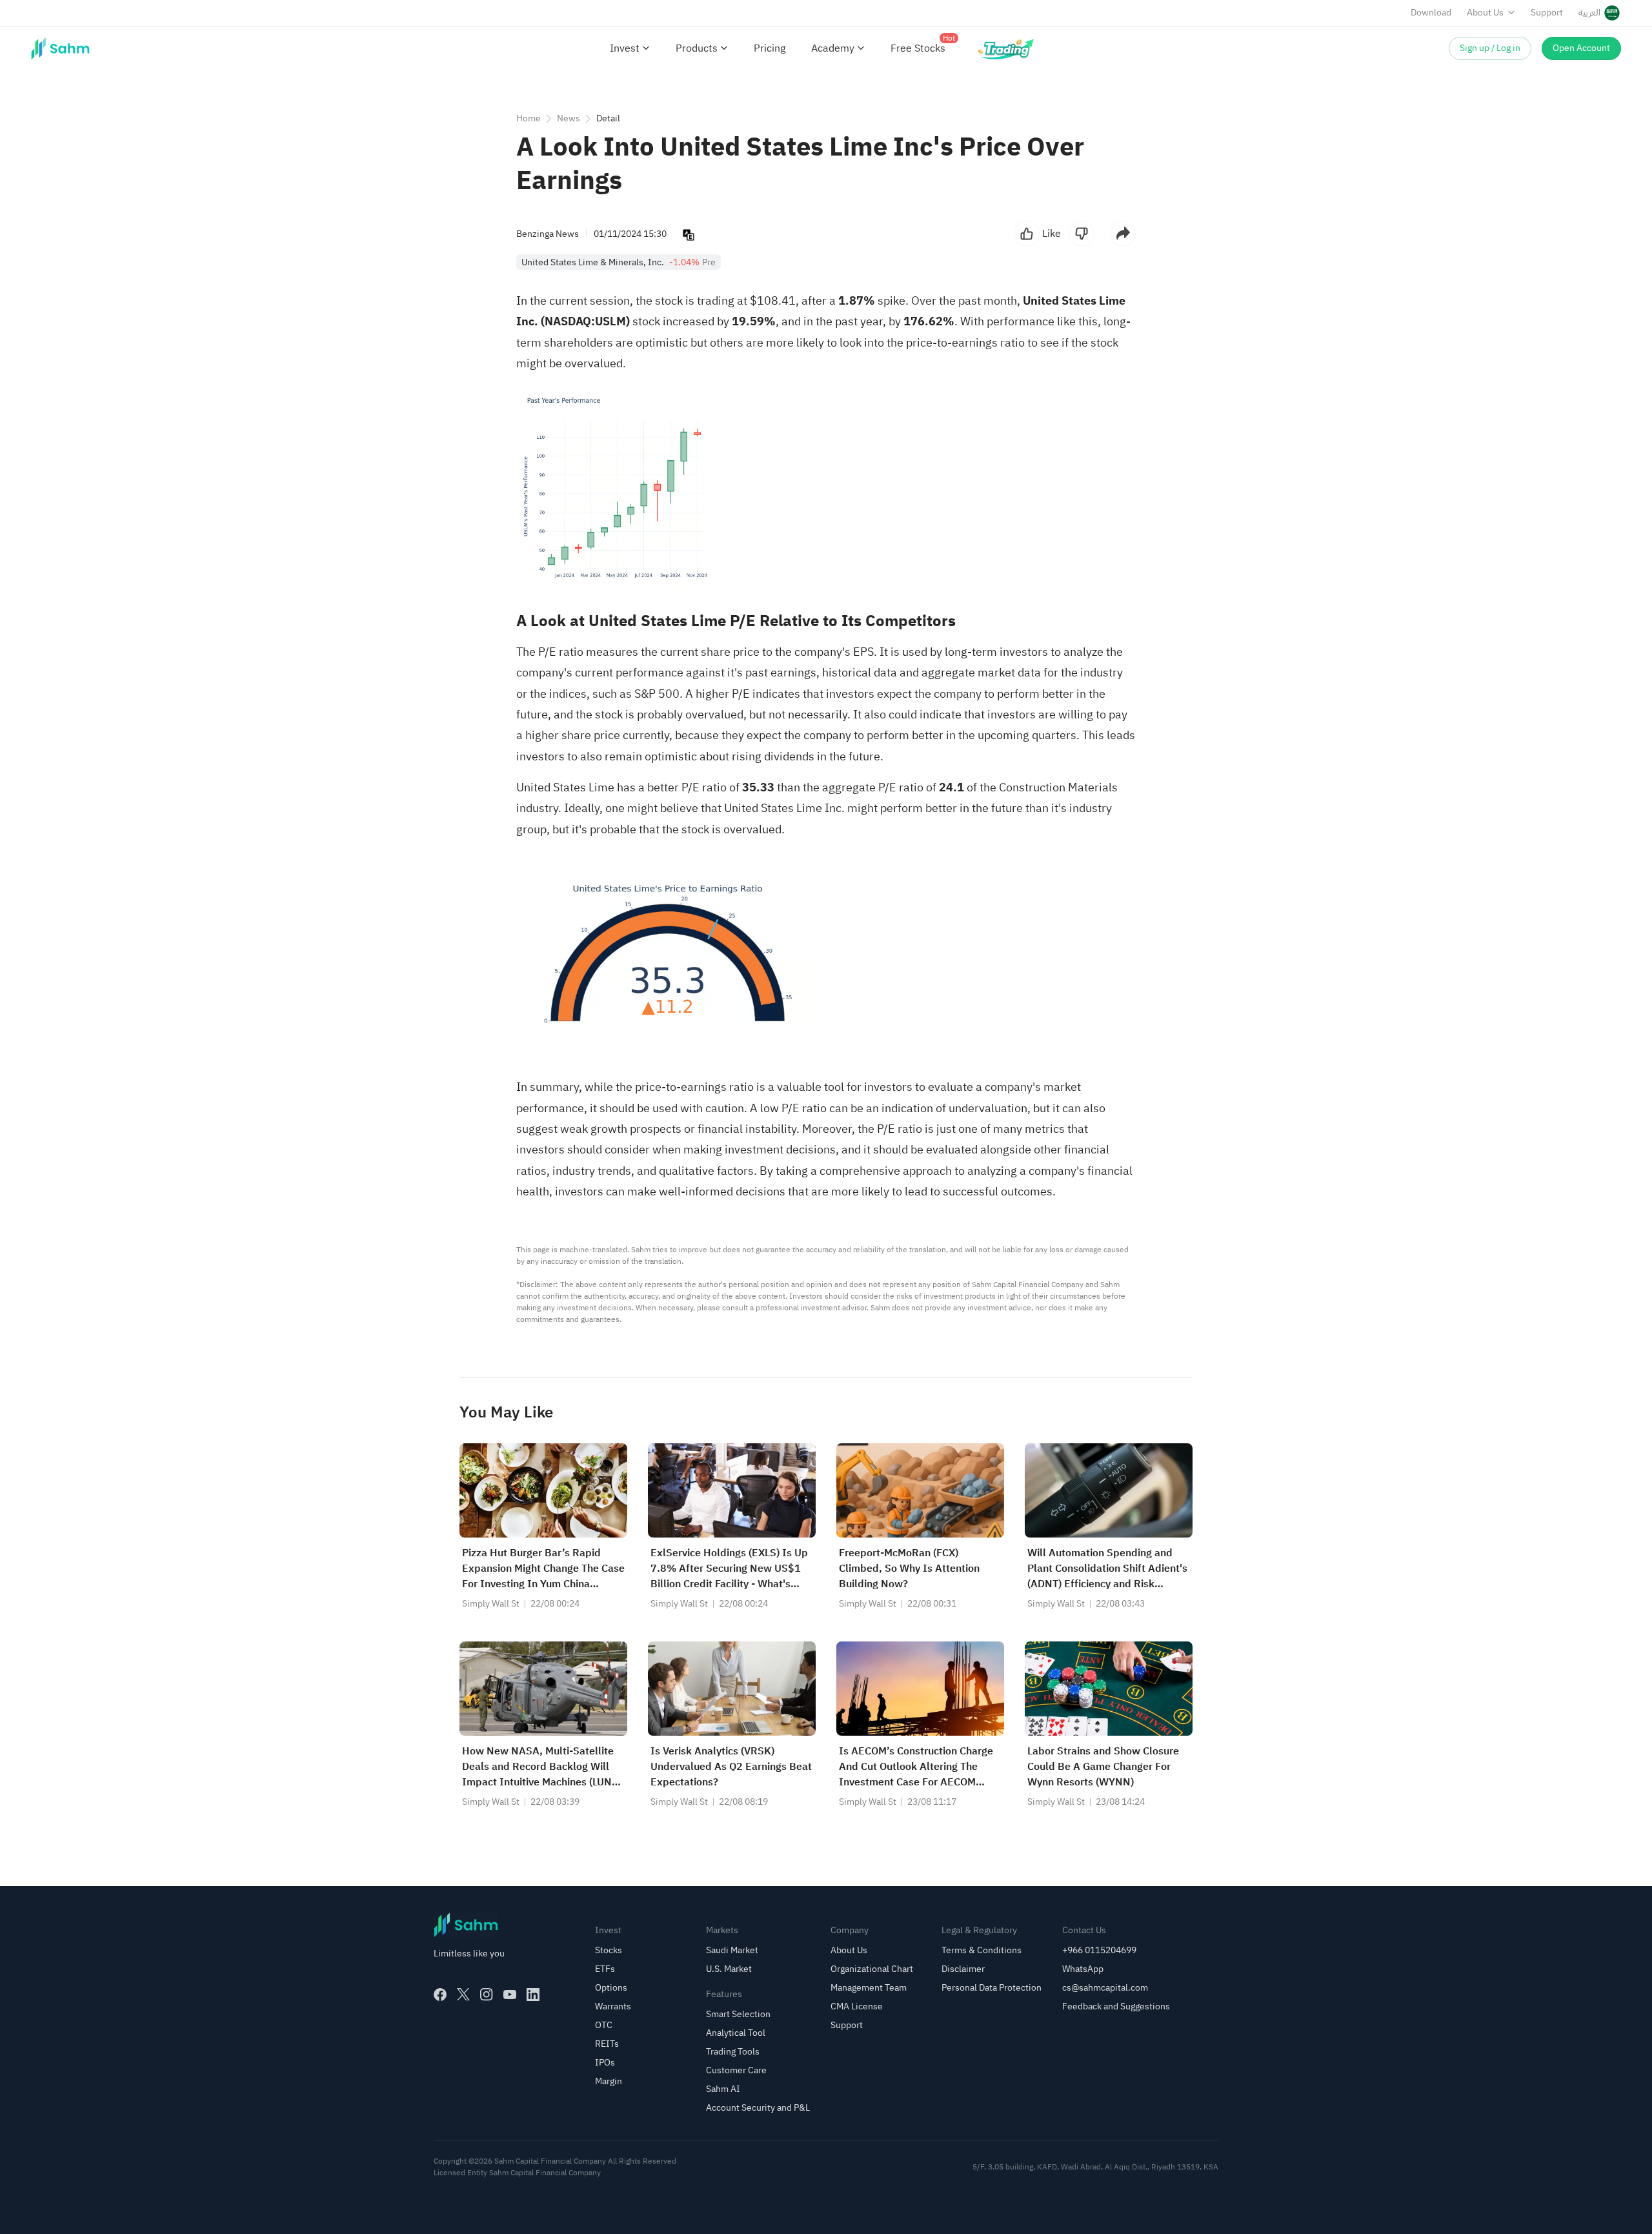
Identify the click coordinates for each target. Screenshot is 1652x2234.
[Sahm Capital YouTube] (510, 1995)
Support (1547, 13)
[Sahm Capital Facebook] (440, 1995)
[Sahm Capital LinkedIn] (533, 1995)
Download (1431, 13)
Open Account (1581, 48)
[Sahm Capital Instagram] (487, 1995)
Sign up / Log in (1490, 48)
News (569, 118)
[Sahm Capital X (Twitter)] (463, 1995)
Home (529, 118)
